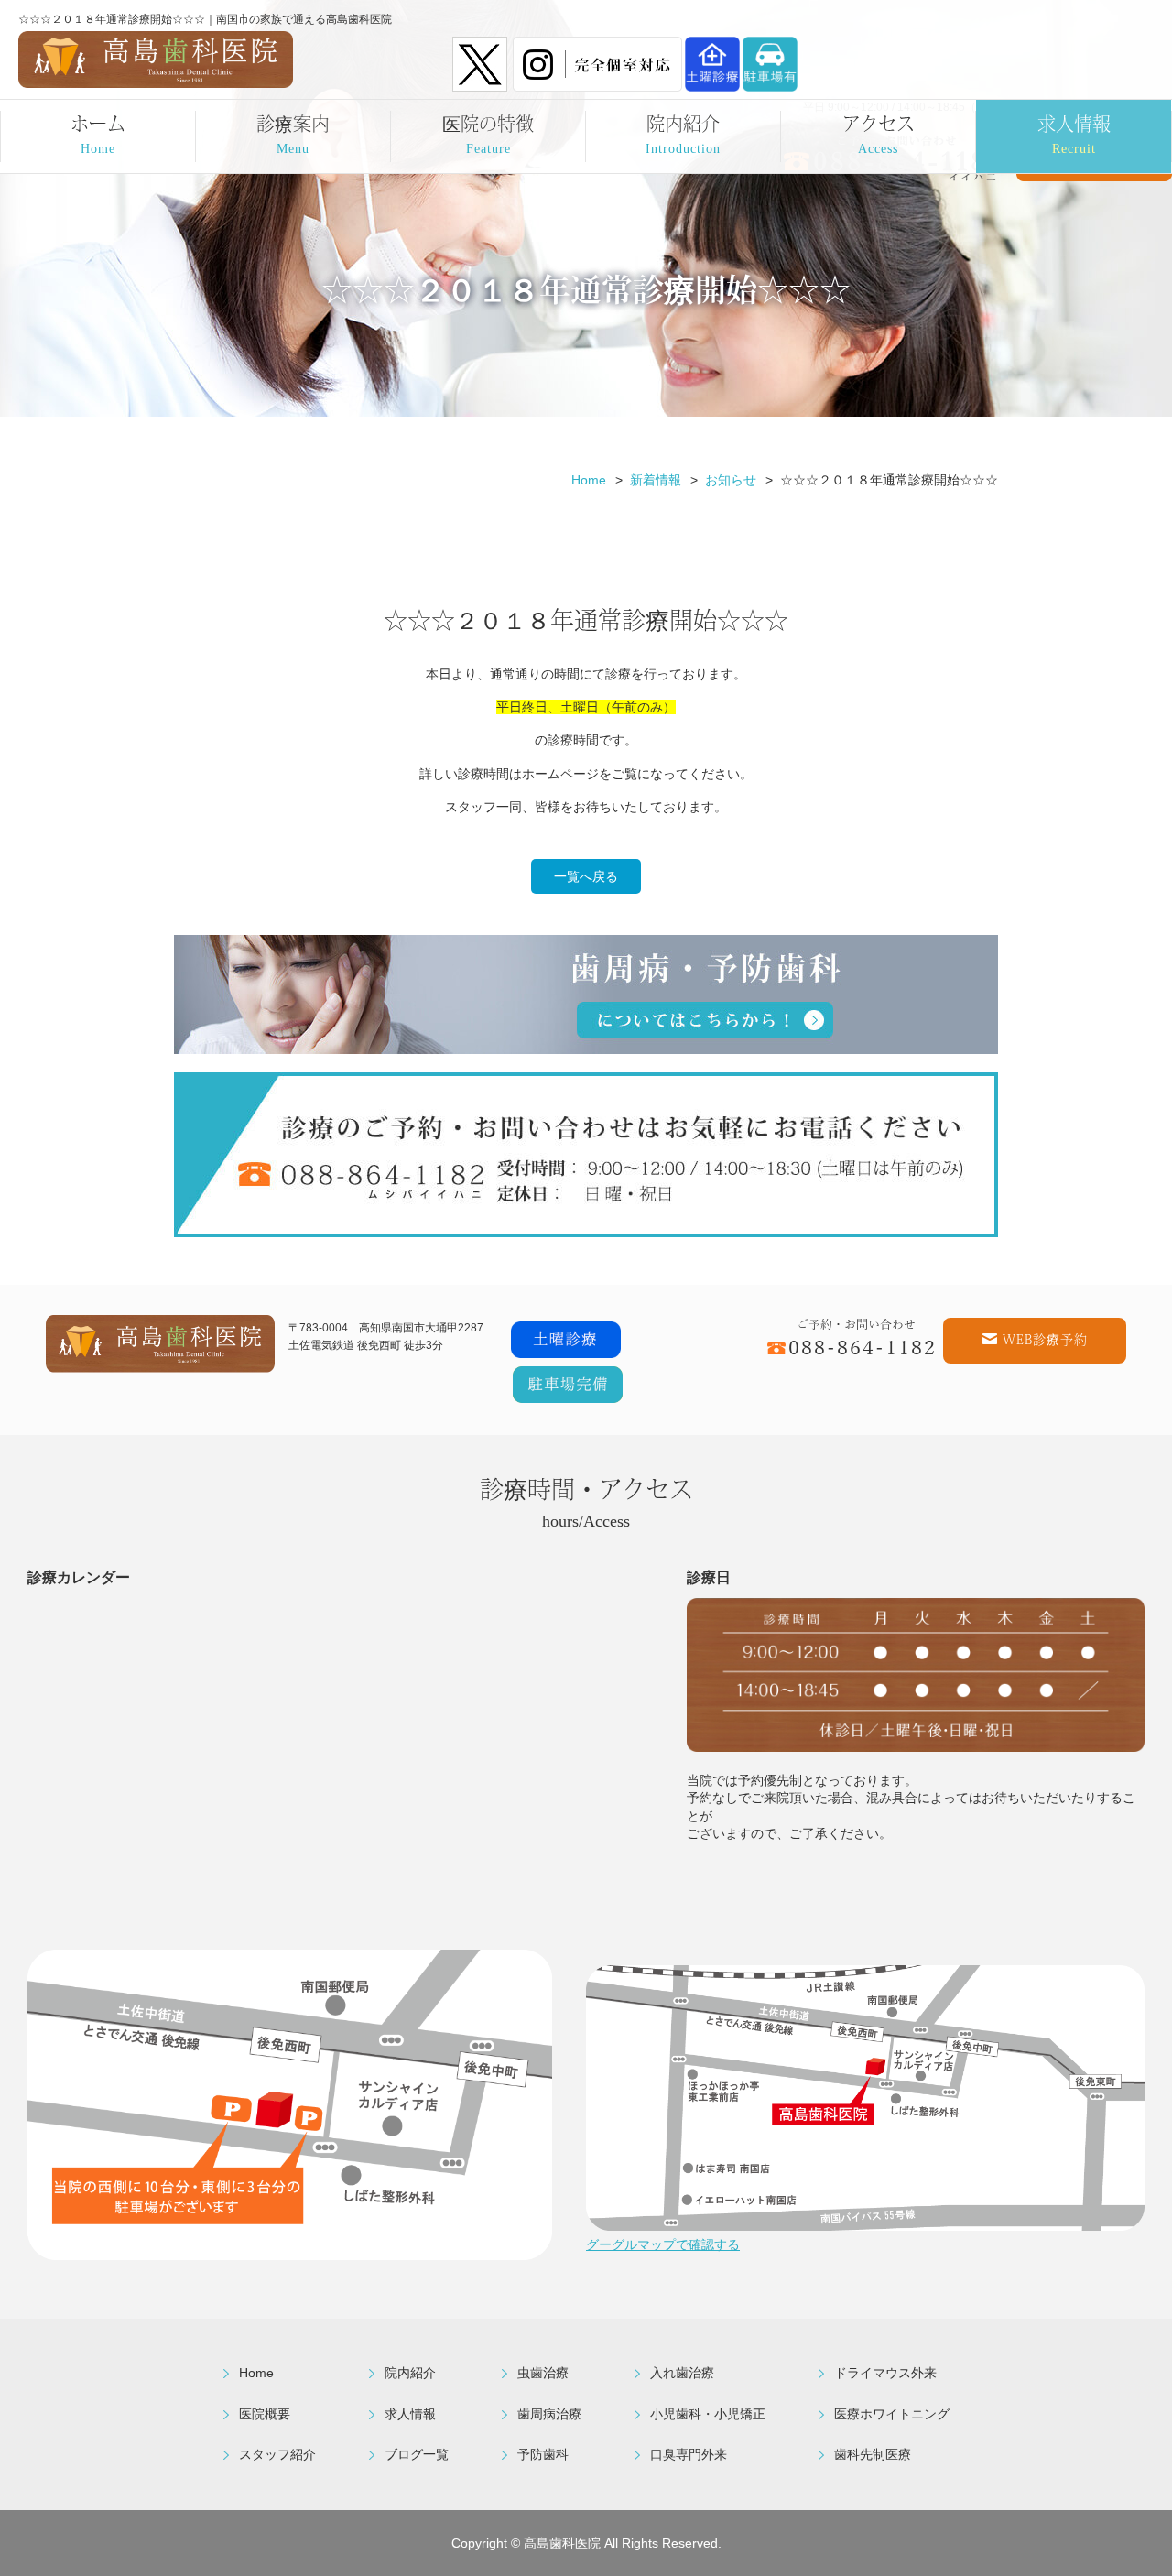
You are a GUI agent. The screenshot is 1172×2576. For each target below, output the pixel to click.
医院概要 (265, 2414)
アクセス (879, 133)
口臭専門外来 (689, 2454)
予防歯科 (543, 2454)
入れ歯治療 (682, 2373)
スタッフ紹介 (277, 2454)
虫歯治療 (543, 2373)
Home (589, 480)
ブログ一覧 (417, 2454)
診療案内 (293, 133)
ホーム (98, 133)
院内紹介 (683, 133)
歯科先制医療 (873, 2454)
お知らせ (731, 480)
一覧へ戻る (586, 876)
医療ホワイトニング (892, 2414)
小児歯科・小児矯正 (708, 2414)
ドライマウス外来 (885, 2373)
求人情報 (1074, 133)
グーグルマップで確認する (663, 2244)
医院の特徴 (488, 133)
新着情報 (656, 480)
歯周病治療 (549, 2414)
